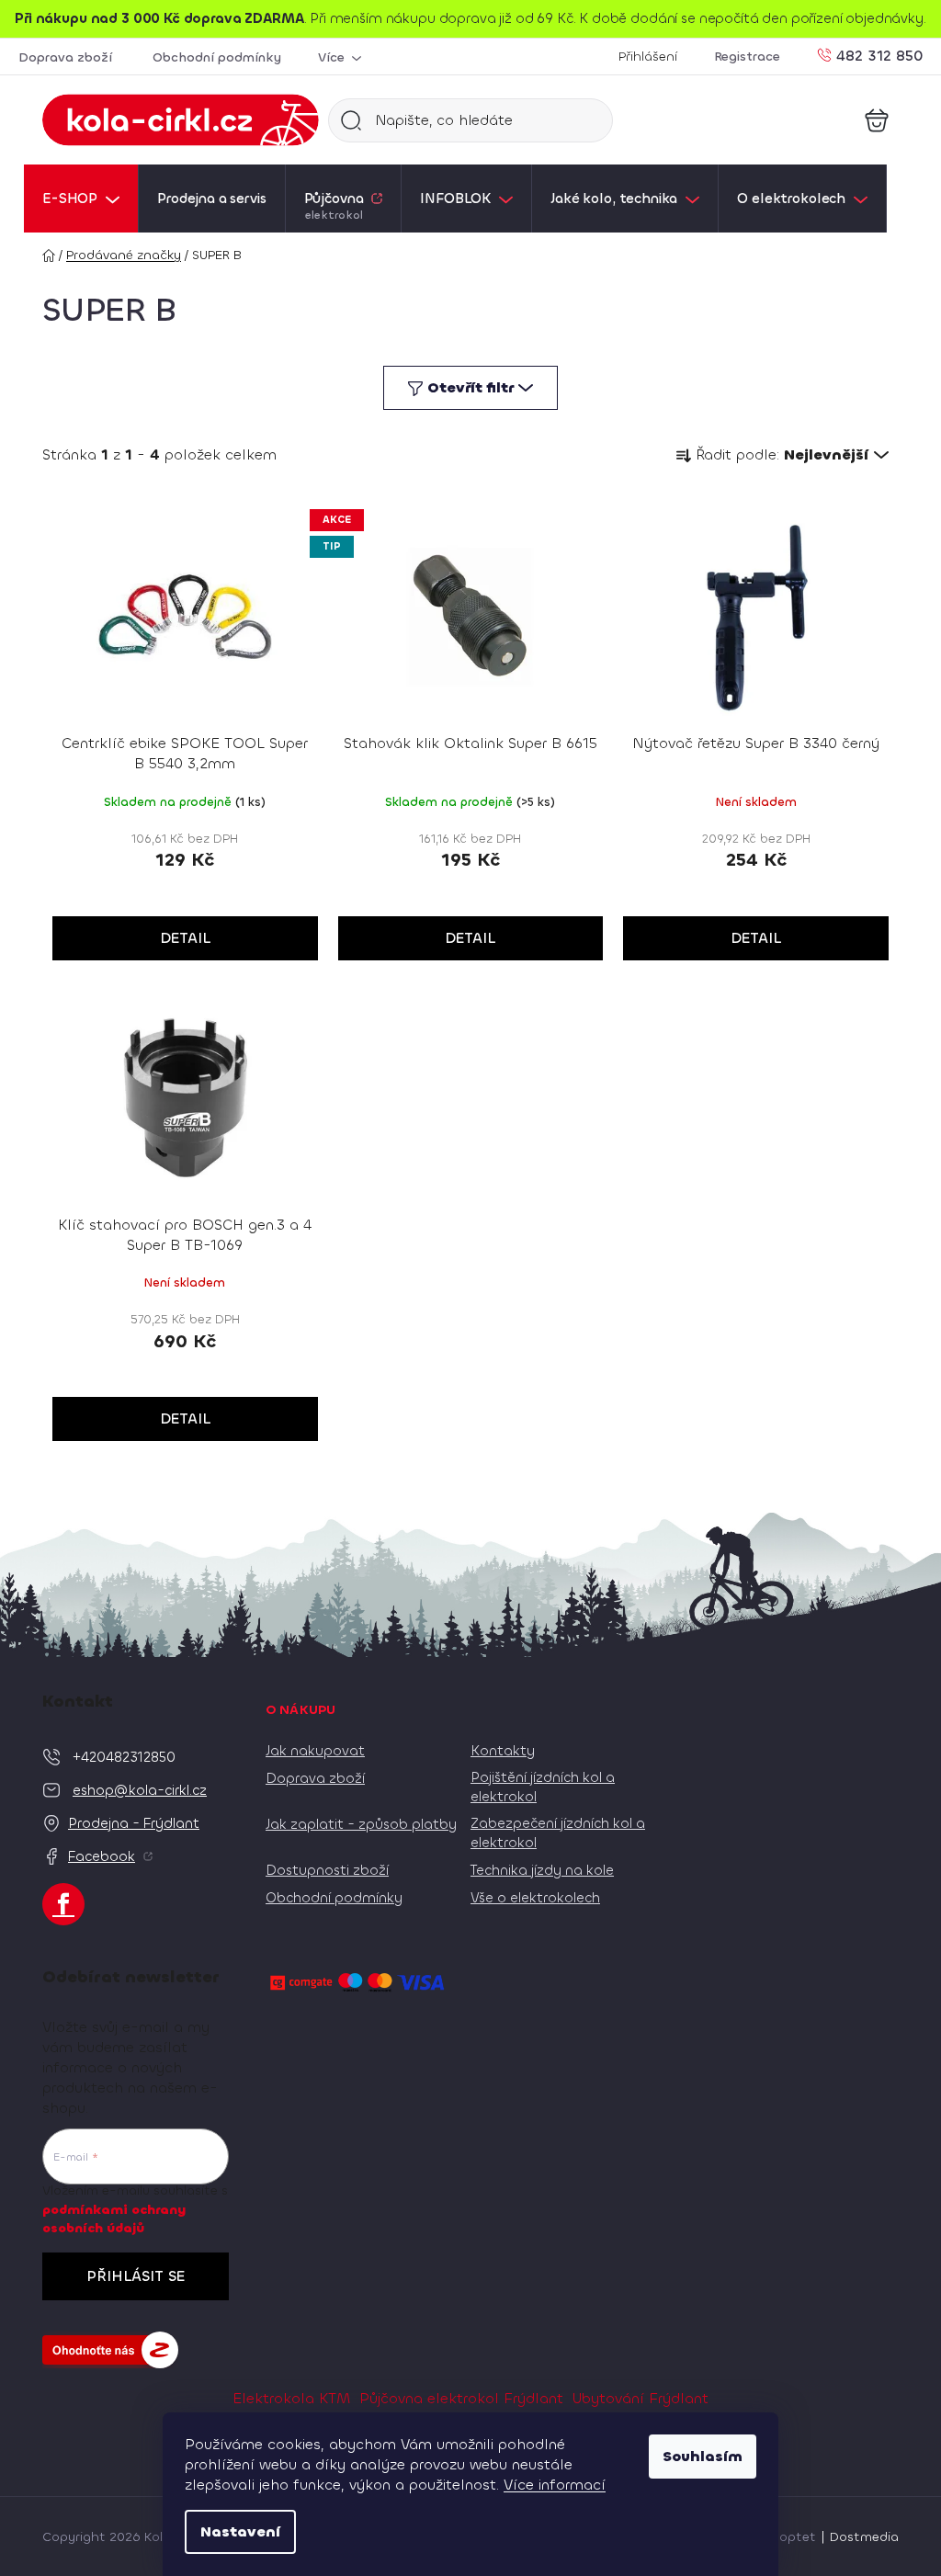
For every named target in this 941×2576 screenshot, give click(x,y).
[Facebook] (63, 1904)
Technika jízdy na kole (542, 1870)
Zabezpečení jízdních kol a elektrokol (558, 1833)
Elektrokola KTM (291, 2398)
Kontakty (503, 1751)
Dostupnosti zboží (327, 1870)
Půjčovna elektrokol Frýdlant (461, 2398)
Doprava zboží (65, 57)
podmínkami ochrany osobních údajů (114, 2219)
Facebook (102, 1856)
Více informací (555, 2485)
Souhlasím (703, 2456)
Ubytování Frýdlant (641, 2398)
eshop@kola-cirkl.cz (140, 1790)
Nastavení (240, 2531)
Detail (185, 938)
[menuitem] (81, 199)
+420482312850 (124, 1757)
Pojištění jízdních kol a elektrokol (543, 1787)
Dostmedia (864, 2537)
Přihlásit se (136, 2276)
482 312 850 (879, 55)
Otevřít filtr (470, 387)
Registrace (747, 57)
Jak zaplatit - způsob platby (361, 1824)
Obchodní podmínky (217, 57)
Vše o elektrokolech (535, 1898)
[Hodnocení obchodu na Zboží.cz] (110, 2350)
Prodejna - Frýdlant (134, 1823)
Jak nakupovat (315, 1751)
